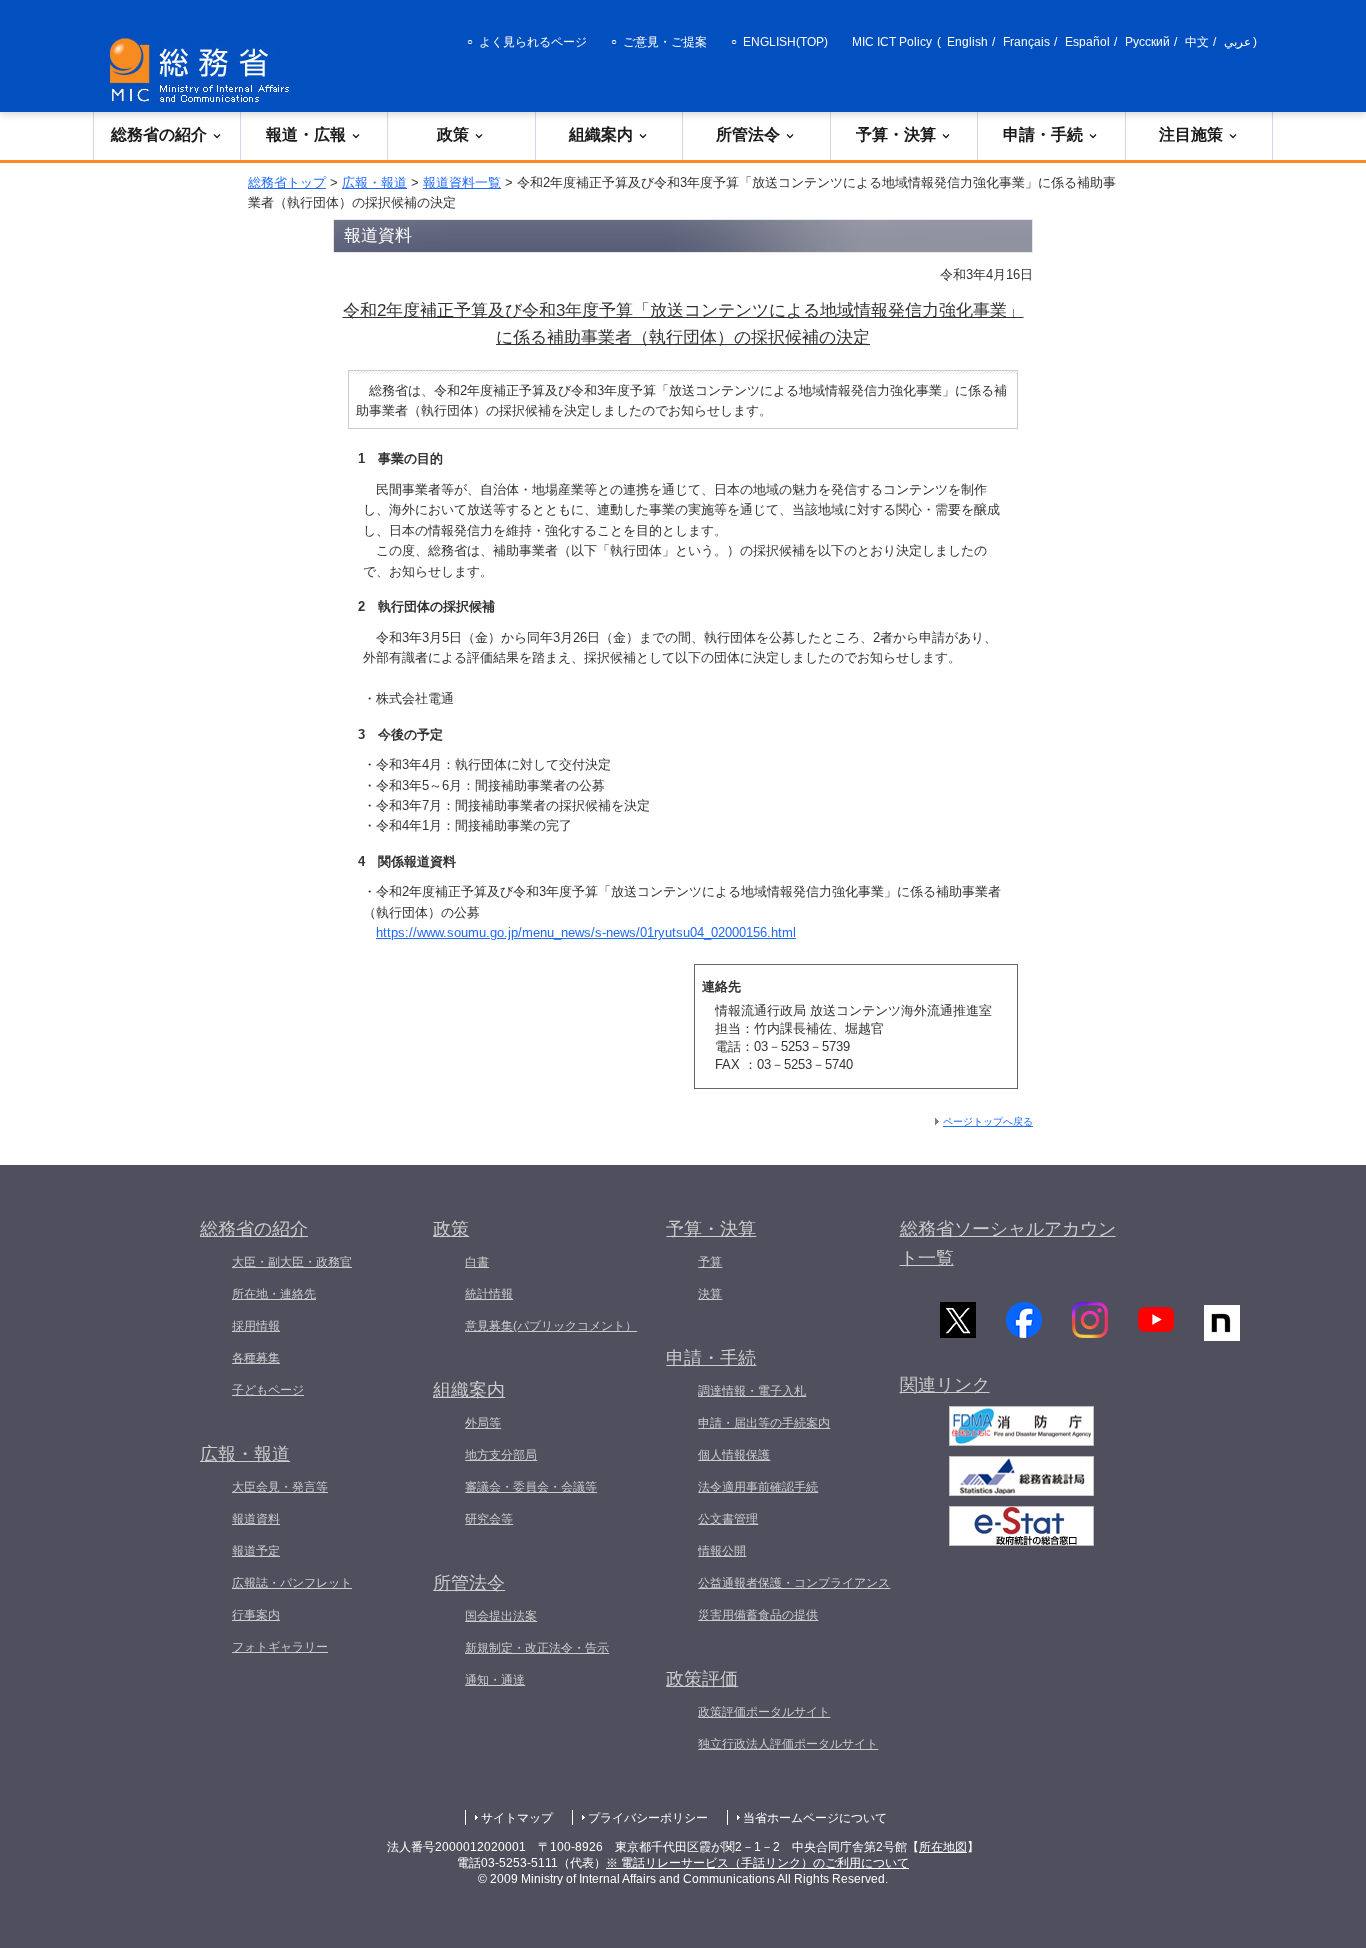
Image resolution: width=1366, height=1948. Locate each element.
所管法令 (748, 134)
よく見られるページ (533, 42)
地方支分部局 (501, 1455)
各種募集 (256, 1358)
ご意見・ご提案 (665, 42)
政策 (453, 134)
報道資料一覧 (462, 182)
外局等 (483, 1423)
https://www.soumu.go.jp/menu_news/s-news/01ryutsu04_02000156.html (586, 932)
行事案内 (256, 1615)
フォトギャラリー (280, 1647)
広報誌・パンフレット (292, 1583)
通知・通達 (495, 1680)
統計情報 (489, 1294)
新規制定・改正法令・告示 (537, 1648)
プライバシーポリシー (648, 1818)
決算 (710, 1294)
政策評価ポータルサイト (764, 1712)
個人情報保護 (734, 1455)
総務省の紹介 (159, 134)
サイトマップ (517, 1818)
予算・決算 (896, 134)
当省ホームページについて (815, 1818)
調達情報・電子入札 (752, 1391)
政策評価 (702, 1679)
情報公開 (722, 1551)
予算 (710, 1262)
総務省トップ (287, 182)
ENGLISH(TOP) (785, 42)
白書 (477, 1262)
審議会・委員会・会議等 (531, 1487)
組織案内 (601, 134)
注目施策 (1191, 134)
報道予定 (256, 1551)
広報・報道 (374, 182)
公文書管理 (728, 1519)
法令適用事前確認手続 (758, 1487)
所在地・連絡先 (274, 1294)
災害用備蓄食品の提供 (758, 1615)
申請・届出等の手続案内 (764, 1423)
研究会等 (489, 1519)
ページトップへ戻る (988, 1121)
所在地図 (943, 1847)
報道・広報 (306, 134)
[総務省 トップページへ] (204, 70)
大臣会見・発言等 (280, 1487)
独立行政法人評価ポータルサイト (788, 1744)
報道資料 (256, 1519)
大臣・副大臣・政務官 (292, 1262)
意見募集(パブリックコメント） (551, 1326)
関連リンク (945, 1385)
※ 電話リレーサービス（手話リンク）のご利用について (757, 1863)
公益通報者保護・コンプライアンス (794, 1583)
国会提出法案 (501, 1616)
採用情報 (256, 1326)
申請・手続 (1043, 134)
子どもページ (268, 1390)
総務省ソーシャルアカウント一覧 (1008, 1243)
